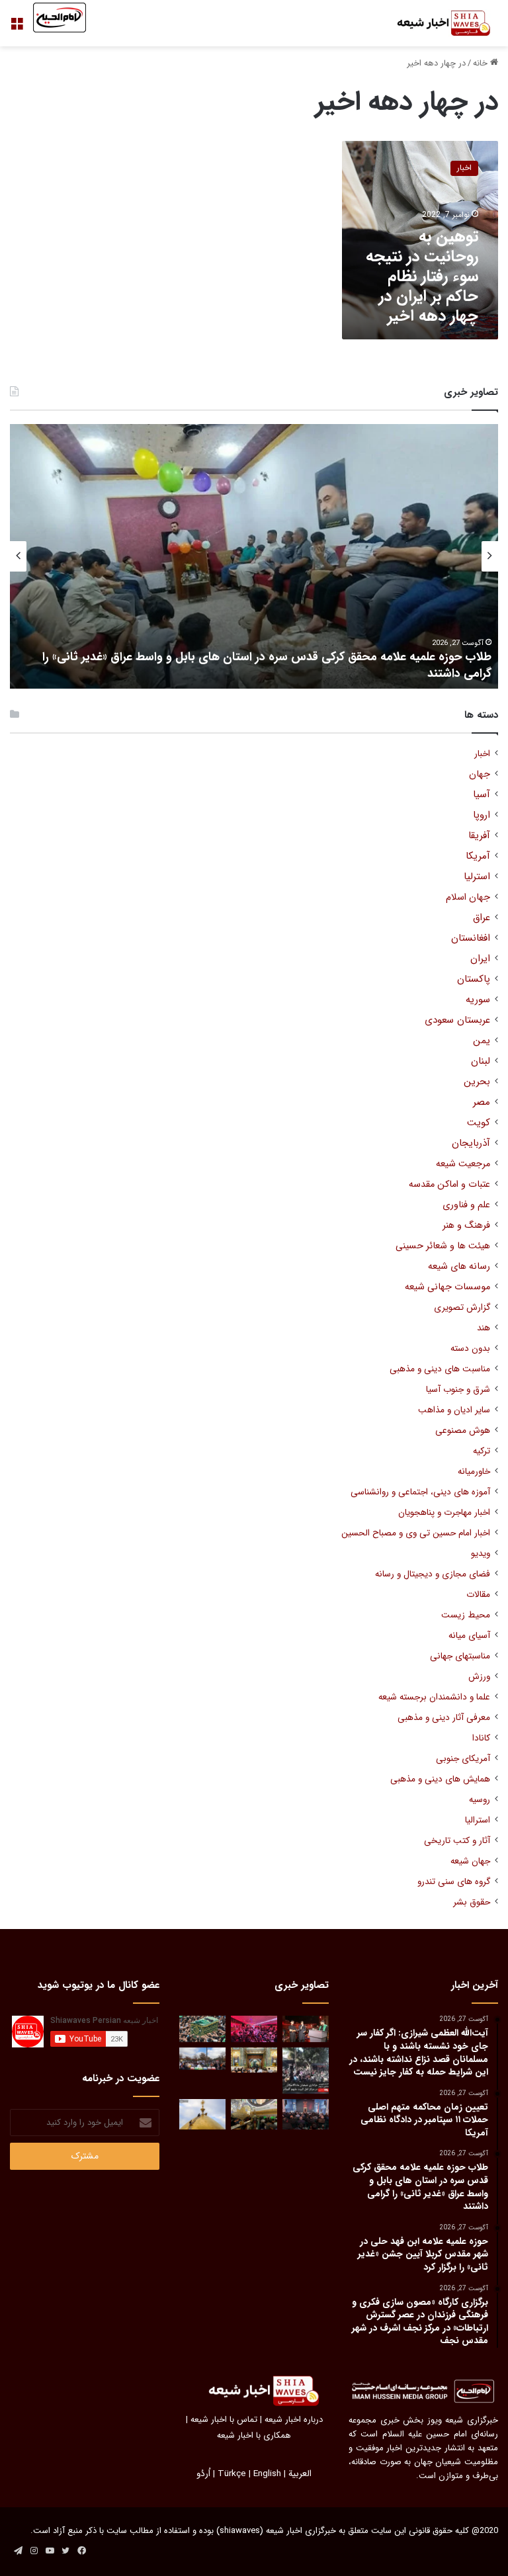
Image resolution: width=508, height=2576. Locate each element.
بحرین (477, 1082)
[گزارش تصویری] (306, 2071)
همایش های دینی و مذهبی (440, 1779)
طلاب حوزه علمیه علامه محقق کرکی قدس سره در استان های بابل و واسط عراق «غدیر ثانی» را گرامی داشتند (267, 665)
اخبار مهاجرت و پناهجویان (444, 1513)
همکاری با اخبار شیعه (254, 2435)
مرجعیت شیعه (463, 1164)
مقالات (478, 1595)
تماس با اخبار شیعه (224, 2420)
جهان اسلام (468, 897)
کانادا (481, 1738)
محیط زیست (466, 1615)
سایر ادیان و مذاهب (454, 1410)
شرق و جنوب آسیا (458, 1390)
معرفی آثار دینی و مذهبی (444, 1718)
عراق (482, 918)
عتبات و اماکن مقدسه (449, 1184)
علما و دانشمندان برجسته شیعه (434, 1697)
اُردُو (203, 2474)
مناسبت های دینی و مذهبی (440, 1369)
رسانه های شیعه (459, 1267)
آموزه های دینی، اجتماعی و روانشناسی (420, 1492)
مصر (482, 1102)
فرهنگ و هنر (466, 1225)
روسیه (480, 1800)
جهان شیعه (470, 1861)
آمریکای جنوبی (463, 1759)
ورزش (479, 1677)
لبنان (481, 1061)
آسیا (482, 795)
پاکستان (474, 979)
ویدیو (481, 1554)
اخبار (482, 754)
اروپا (482, 815)
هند (484, 1328)
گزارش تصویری (462, 1308)
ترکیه (482, 1451)
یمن (482, 1041)
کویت (479, 1123)
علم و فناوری (466, 1205)
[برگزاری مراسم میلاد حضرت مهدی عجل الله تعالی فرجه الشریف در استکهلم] (254, 2029)
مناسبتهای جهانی (460, 1656)
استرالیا (478, 1820)
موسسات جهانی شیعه (447, 1287)
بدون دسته (470, 1349)
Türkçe (232, 2474)
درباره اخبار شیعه (294, 2420)
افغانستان (471, 938)
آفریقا (479, 836)
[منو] (17, 28)
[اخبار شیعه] (435, 23)
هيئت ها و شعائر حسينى (443, 1246)
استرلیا (477, 877)
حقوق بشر (472, 1902)
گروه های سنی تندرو (454, 1882)
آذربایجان (471, 1143)
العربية (300, 2474)
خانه (482, 63)
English (267, 2474)
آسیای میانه (469, 1636)
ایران (480, 959)
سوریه (478, 1000)
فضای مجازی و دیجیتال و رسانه (433, 1574)
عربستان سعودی (457, 1020)
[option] (254, 556)
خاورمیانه (474, 1472)
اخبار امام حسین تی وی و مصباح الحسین (416, 1533)
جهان (480, 774)
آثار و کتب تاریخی (457, 1841)
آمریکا (478, 856)
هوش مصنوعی (463, 1431)
